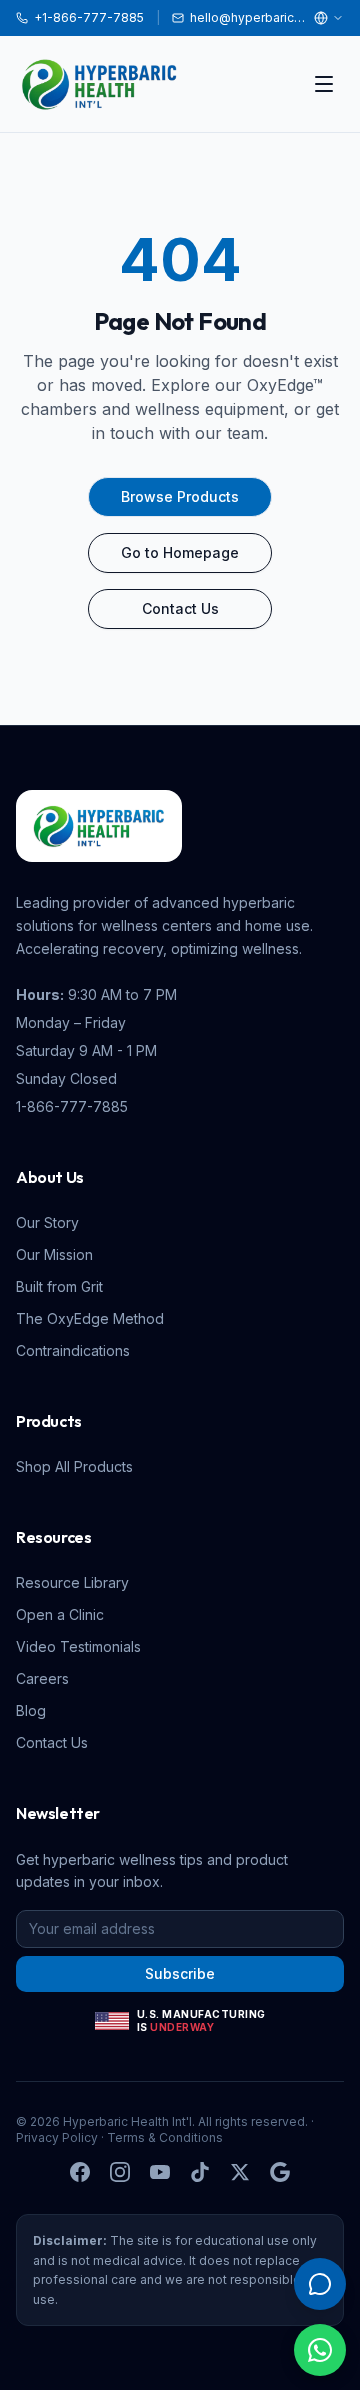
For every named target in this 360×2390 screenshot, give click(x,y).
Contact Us (180, 608)
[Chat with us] (320, 2284)
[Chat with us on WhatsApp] (320, 2350)
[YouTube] (160, 2172)
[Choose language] (329, 18)
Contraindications (73, 1350)
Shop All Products (74, 1466)
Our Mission (54, 1254)
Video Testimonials (78, 1646)
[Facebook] (80, 2172)
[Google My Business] (280, 2172)
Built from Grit (59, 1286)
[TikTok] (200, 2172)
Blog (31, 1710)
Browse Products (180, 496)
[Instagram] (120, 2172)
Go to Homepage (180, 552)
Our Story (47, 1222)
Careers (42, 1678)
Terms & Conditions (165, 2137)
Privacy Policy (57, 2137)
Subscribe (180, 1973)
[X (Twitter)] (240, 2172)
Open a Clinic (60, 1614)
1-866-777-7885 (72, 1106)
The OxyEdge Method (90, 1318)
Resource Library (72, 1582)
